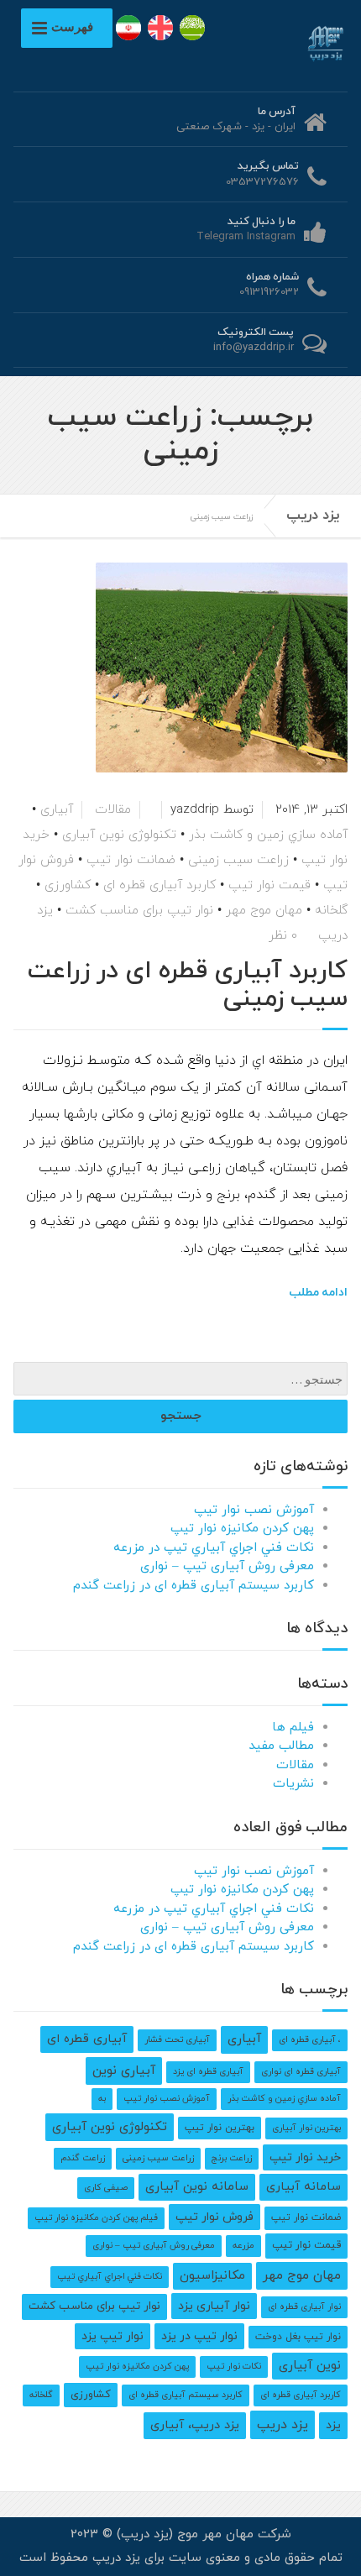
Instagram (271, 237)
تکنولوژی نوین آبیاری (119, 835)
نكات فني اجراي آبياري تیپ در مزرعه (214, 1548)
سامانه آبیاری (303, 2187)
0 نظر (283, 936)
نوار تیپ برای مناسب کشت (139, 911)
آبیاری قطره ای (87, 2039)
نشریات (293, 1784)
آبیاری (57, 810)
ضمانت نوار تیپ (131, 860)
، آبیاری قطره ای (310, 2040)
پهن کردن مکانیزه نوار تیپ (242, 1529)
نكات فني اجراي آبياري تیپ (110, 2277)
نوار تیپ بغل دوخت (298, 2337)
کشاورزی (68, 885)
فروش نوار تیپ (215, 2217)
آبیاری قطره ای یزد (208, 2072)
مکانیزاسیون (212, 2276)
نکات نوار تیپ (234, 2367)
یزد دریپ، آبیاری (195, 2425)
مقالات (113, 810)
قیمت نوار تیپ (269, 885)
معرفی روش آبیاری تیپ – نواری (227, 1566)
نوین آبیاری (310, 2366)
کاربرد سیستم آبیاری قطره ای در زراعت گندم (194, 1586)
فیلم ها (293, 1728)
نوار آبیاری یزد (214, 2306)
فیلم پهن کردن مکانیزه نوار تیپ (96, 2218)
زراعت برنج (232, 2158)
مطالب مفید (281, 1746)
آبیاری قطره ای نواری (301, 2072)
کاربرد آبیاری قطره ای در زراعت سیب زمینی (188, 985)
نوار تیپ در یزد (199, 2336)
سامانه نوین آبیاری (197, 2187)
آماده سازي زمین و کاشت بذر (268, 835)
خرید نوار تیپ (305, 2157)
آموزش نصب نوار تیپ (254, 1510)
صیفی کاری (106, 2188)
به (102, 2099)
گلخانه (331, 911)
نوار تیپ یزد (112, 2336)
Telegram (220, 237)
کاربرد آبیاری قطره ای (160, 885)
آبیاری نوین (124, 2071)
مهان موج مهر (264, 911)
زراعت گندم (83, 2158)
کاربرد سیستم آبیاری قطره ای (186, 2395)
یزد (333, 2425)
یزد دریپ (313, 516)
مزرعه (243, 2246)
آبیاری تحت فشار (177, 2040)
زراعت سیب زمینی (238, 860)
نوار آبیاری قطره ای (304, 2307)
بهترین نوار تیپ (220, 2128)
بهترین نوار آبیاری (306, 2128)
